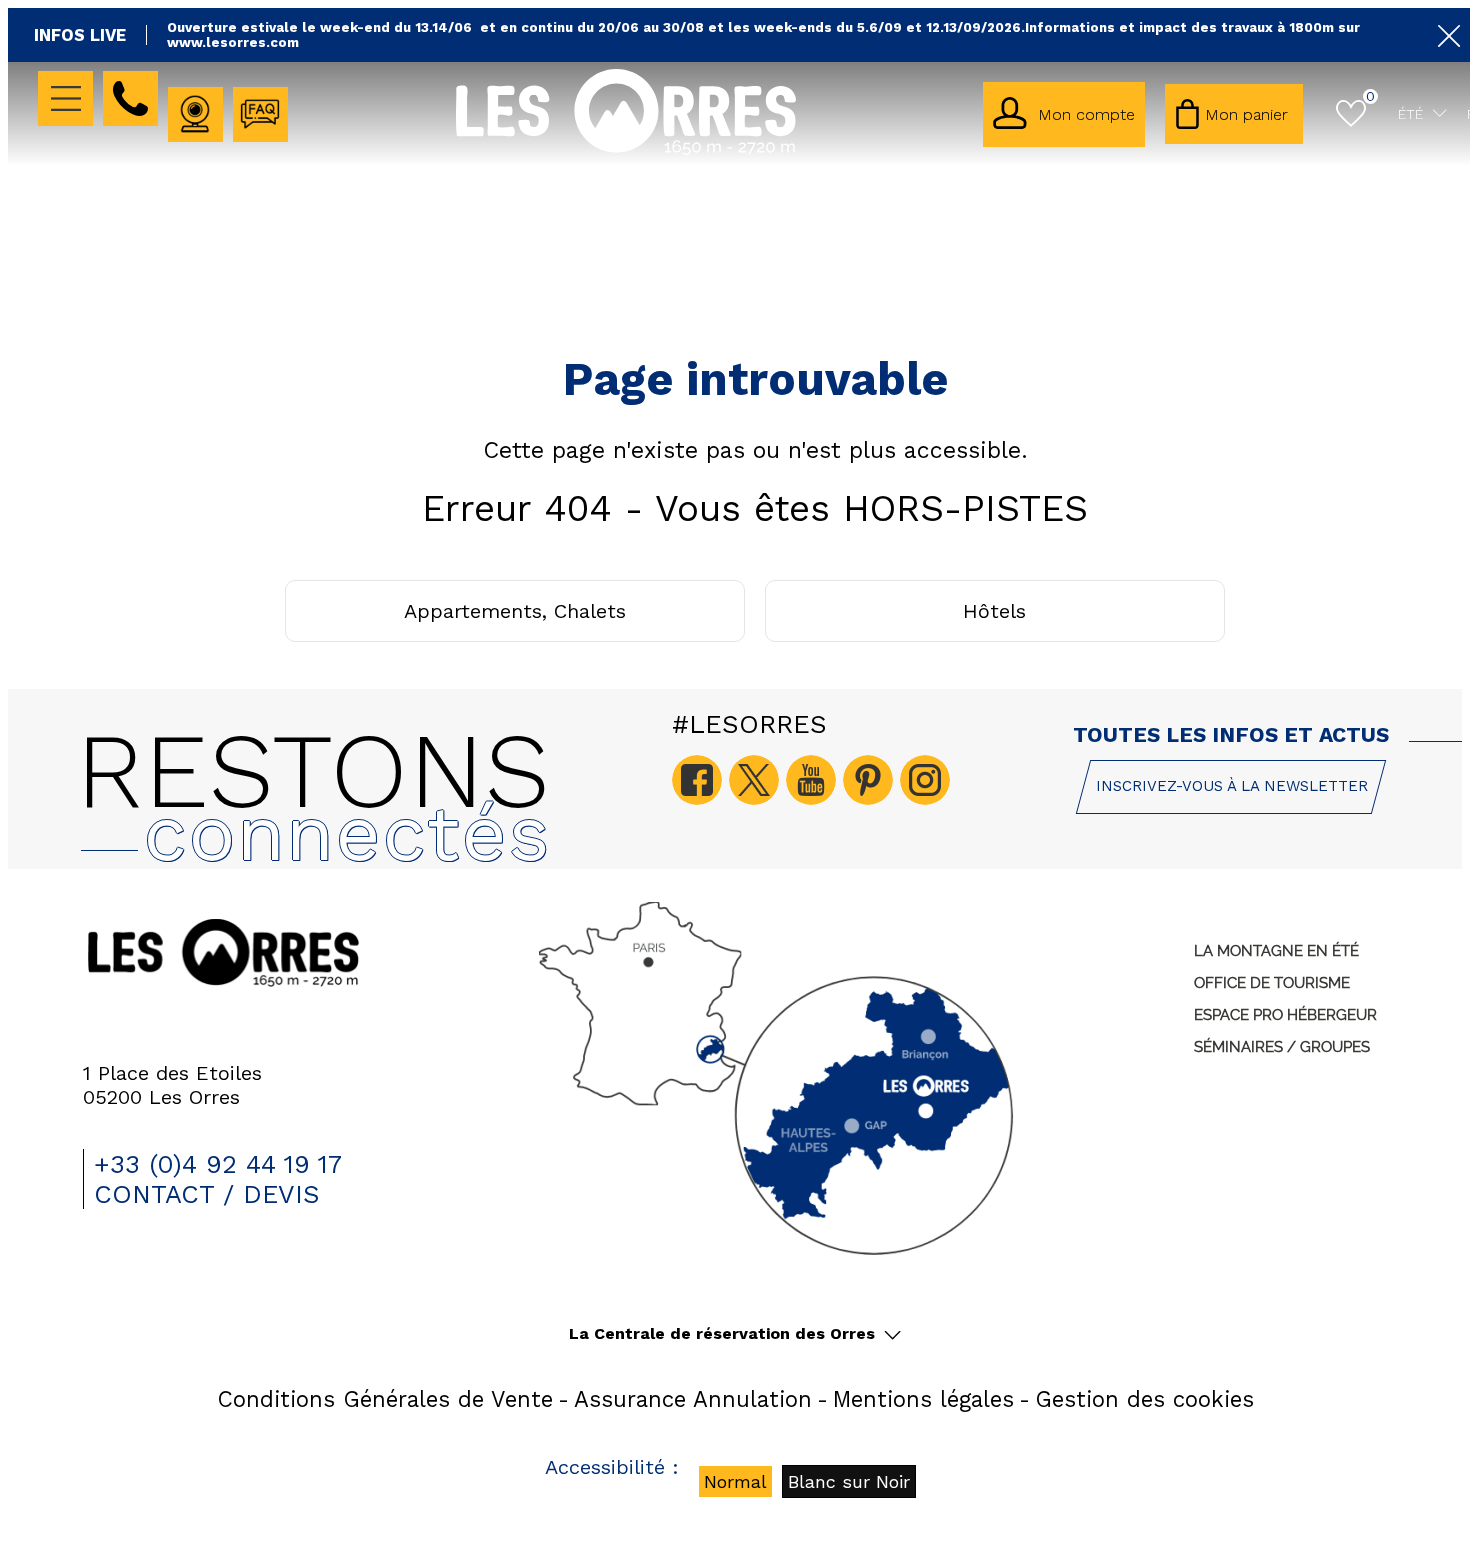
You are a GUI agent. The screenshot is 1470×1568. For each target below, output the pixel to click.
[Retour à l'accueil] (626, 151)
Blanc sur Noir (849, 1481)
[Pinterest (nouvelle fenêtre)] (868, 780)
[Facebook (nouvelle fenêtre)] (697, 780)
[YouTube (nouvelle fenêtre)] (811, 780)
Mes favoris (1370, 96)
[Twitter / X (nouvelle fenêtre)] (754, 780)
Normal (735, 1481)
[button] (1234, 114)
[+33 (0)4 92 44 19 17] (130, 98)
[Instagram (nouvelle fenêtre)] (925, 780)
